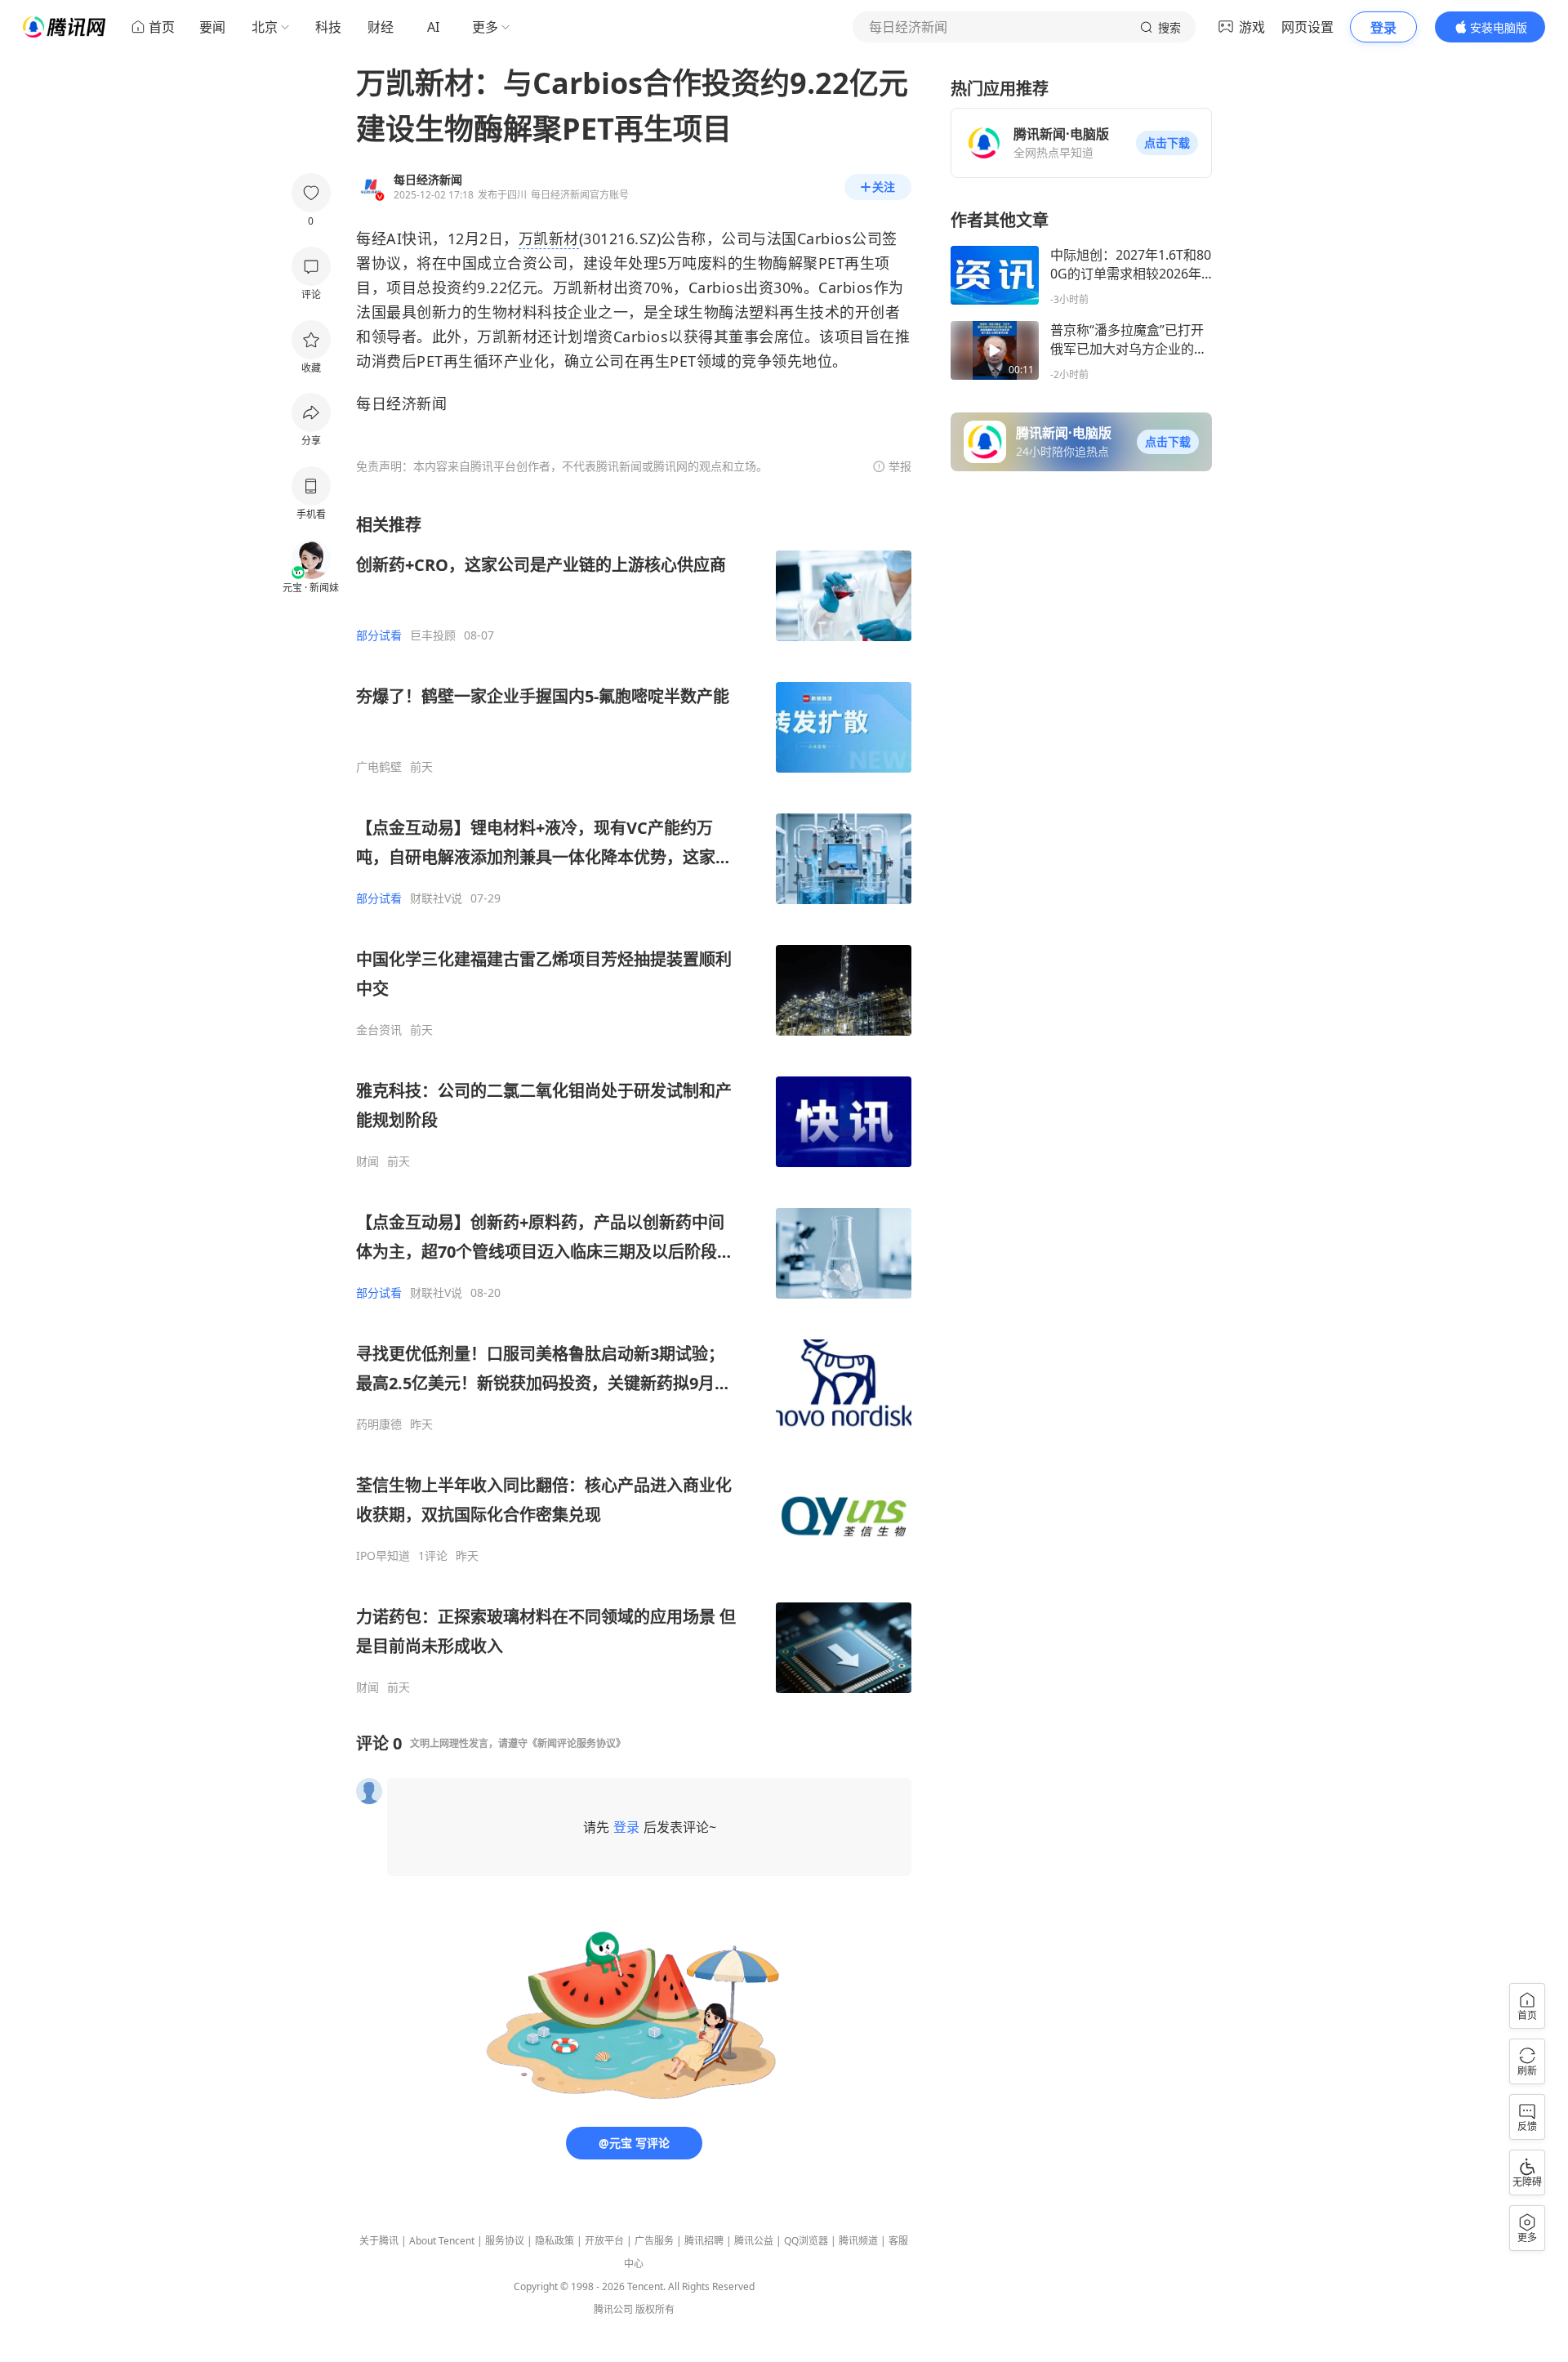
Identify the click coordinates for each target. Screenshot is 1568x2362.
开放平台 (604, 2241)
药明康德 (379, 1424)
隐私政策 (555, 2241)
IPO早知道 (383, 1556)
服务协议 (505, 2241)
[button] (1167, 143)
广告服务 (654, 2241)
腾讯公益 (754, 2241)
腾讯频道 (858, 2241)
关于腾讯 (379, 2241)
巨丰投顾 (433, 635)
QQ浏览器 (806, 2241)
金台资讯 (379, 1030)
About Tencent (442, 2241)
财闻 (367, 1161)
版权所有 (655, 2309)
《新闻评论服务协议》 (577, 1743)
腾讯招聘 (704, 2241)
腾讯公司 (613, 2309)
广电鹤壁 (379, 767)
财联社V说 (436, 898)
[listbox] (634, 1104)
